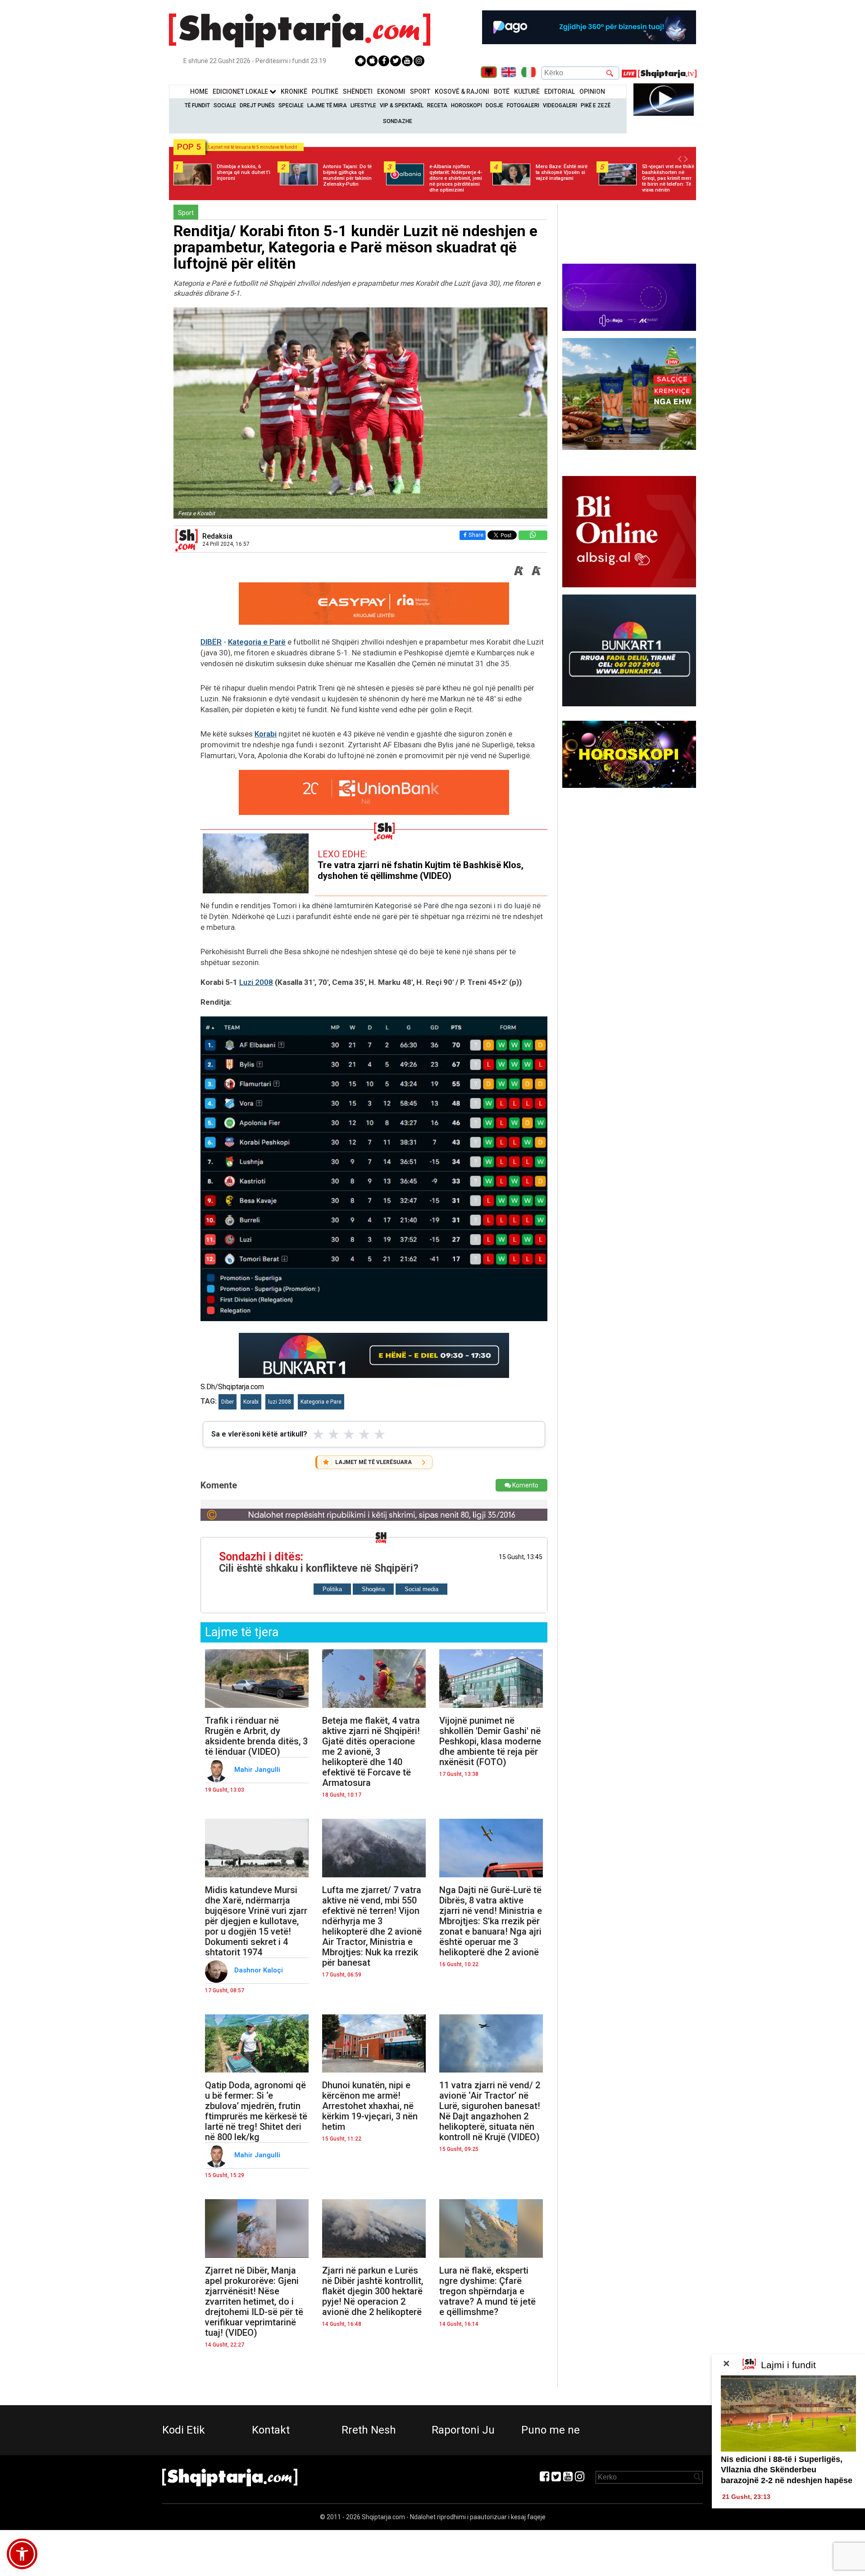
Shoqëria (373, 1589)
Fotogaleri (523, 105)
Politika (332, 1589)
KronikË (294, 92)
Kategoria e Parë (257, 642)
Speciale (291, 105)
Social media (421, 1589)
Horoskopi (467, 105)
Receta (437, 105)
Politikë (325, 92)
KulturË (527, 92)
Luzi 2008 (256, 982)
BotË (502, 92)
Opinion (592, 92)
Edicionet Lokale (241, 92)
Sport (420, 92)
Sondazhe (398, 121)
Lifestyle (363, 105)
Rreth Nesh (369, 2430)
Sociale (225, 105)
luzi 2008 (280, 1402)
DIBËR (211, 642)
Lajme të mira (327, 105)
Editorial (560, 92)
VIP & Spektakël (402, 105)
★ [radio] (318, 1434)
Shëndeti (358, 92)
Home (199, 92)
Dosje (494, 105)
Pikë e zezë (596, 105)
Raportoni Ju (463, 2430)
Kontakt (271, 2430)
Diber (228, 1402)
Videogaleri (560, 105)
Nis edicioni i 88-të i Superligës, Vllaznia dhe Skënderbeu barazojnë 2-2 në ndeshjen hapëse (787, 2470)
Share (476, 535)
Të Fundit (197, 105)
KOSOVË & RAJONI (462, 92)
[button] (22, 2554)
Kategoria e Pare (321, 1402)
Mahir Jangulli (258, 1770)
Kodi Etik (184, 2430)
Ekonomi (391, 92)
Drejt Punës (257, 105)
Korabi (266, 734)
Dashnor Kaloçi (259, 1970)
